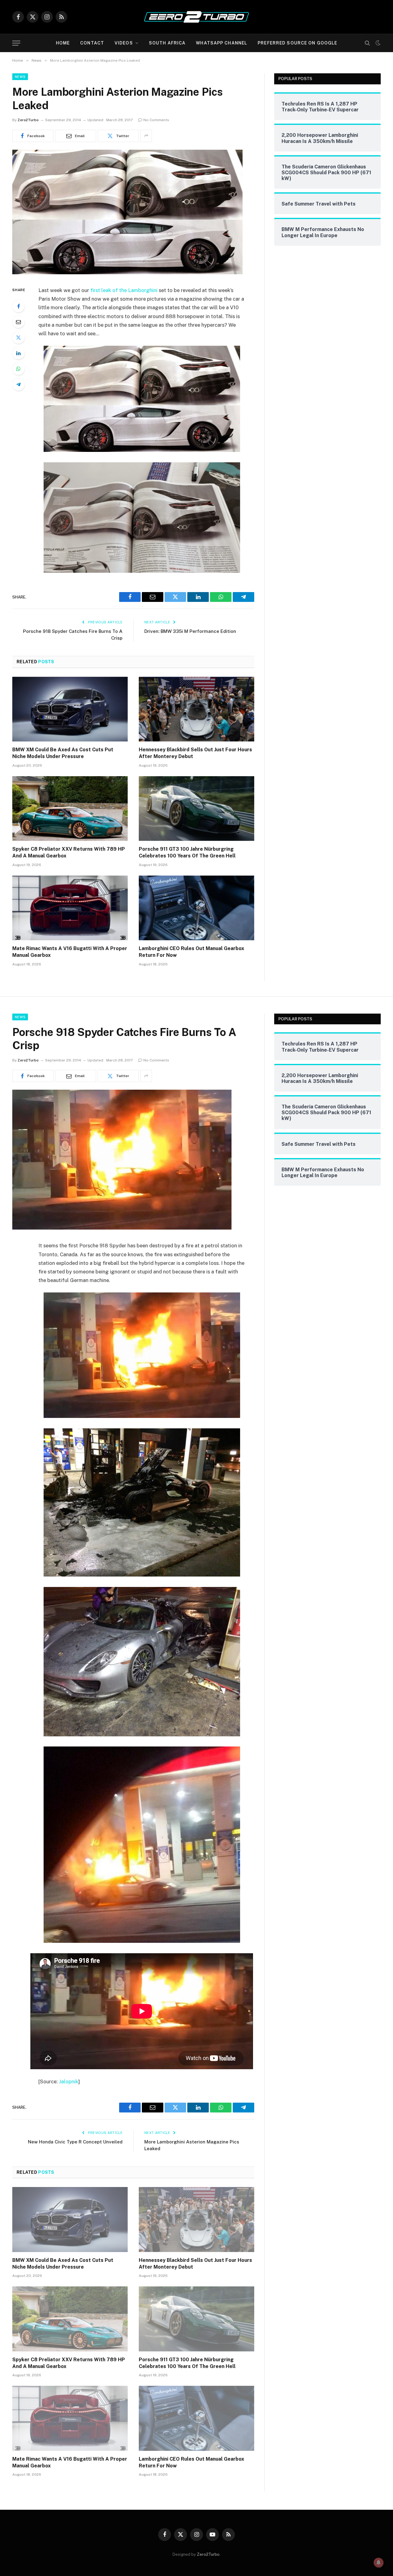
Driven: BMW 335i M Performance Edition (190, 631)
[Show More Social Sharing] (146, 136)
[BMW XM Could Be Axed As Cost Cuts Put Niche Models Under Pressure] (70, 709)
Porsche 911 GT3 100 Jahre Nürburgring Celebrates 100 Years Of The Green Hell (187, 852)
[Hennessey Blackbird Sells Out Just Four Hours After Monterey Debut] (196, 709)
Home (63, 43)
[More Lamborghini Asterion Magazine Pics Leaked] (127, 273)
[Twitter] (18, 337)
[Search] (367, 43)
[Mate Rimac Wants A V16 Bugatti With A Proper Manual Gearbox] (70, 908)
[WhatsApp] (18, 369)
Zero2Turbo (28, 120)
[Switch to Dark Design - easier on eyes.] (377, 43)
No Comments (156, 120)
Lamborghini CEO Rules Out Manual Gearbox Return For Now (191, 952)
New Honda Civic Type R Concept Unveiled (75, 2142)
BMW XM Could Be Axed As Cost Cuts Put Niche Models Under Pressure (63, 753)
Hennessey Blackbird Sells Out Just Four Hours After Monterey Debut (195, 753)
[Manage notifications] (379, 2563)
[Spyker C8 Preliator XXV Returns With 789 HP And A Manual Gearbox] (70, 809)
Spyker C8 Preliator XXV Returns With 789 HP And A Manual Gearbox (69, 852)
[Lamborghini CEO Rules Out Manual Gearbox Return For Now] (196, 908)
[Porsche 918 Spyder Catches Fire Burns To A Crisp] (122, 1228)
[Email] (18, 322)
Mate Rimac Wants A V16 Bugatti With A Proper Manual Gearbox (70, 952)
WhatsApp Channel (222, 43)
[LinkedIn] (18, 353)
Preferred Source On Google (297, 43)
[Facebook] (18, 306)
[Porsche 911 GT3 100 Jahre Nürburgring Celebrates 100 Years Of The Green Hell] (196, 809)
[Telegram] (18, 384)
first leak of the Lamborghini (124, 290)
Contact (92, 43)
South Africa (167, 43)
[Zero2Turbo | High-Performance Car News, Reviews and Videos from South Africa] (196, 17)
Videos (124, 43)
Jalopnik (69, 2081)
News (20, 77)
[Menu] (16, 43)
